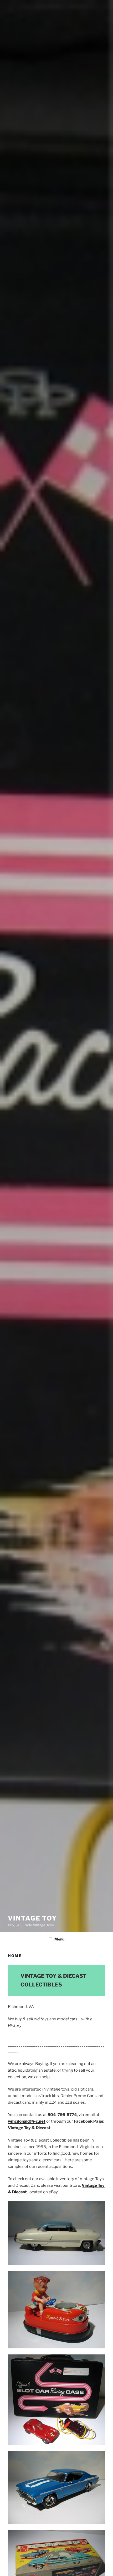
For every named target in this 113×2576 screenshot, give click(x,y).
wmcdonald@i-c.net (27, 2121)
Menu (59, 1939)
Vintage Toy (32, 1918)
